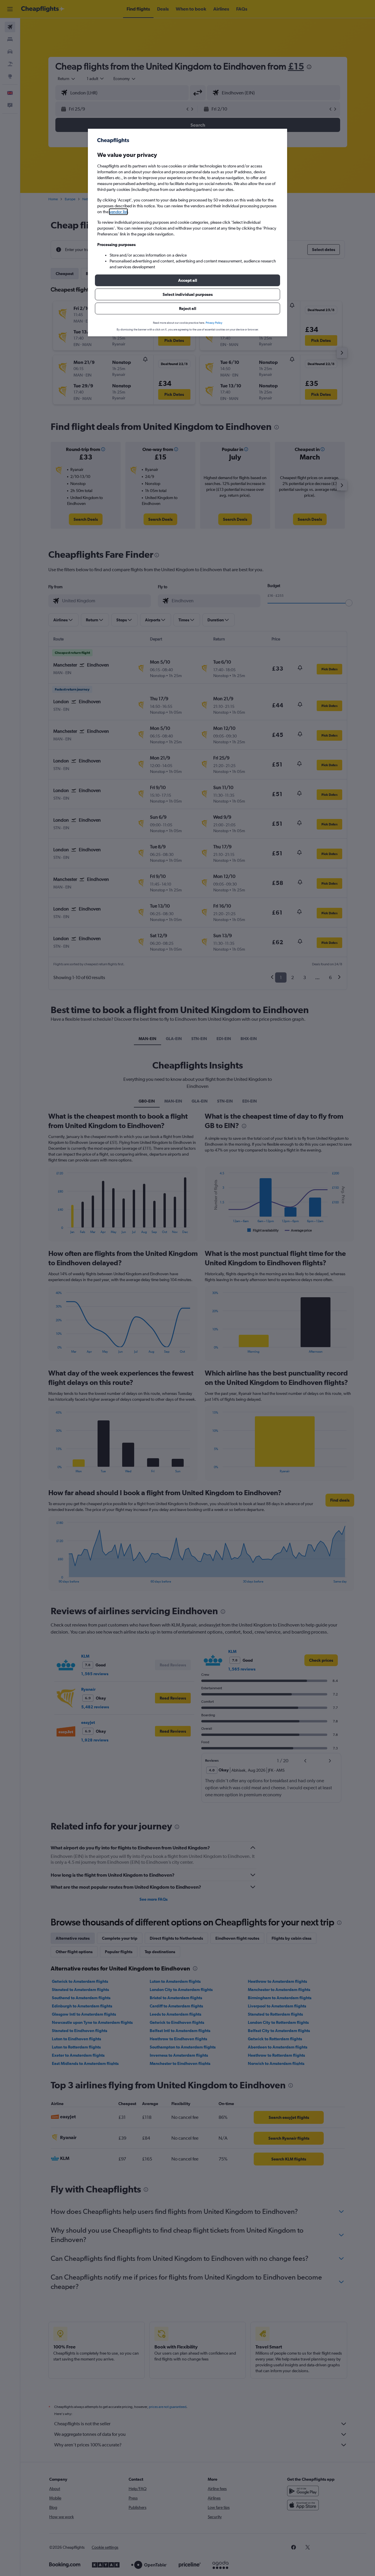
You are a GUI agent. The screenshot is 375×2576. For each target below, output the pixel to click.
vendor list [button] (118, 212)
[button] (187, 280)
